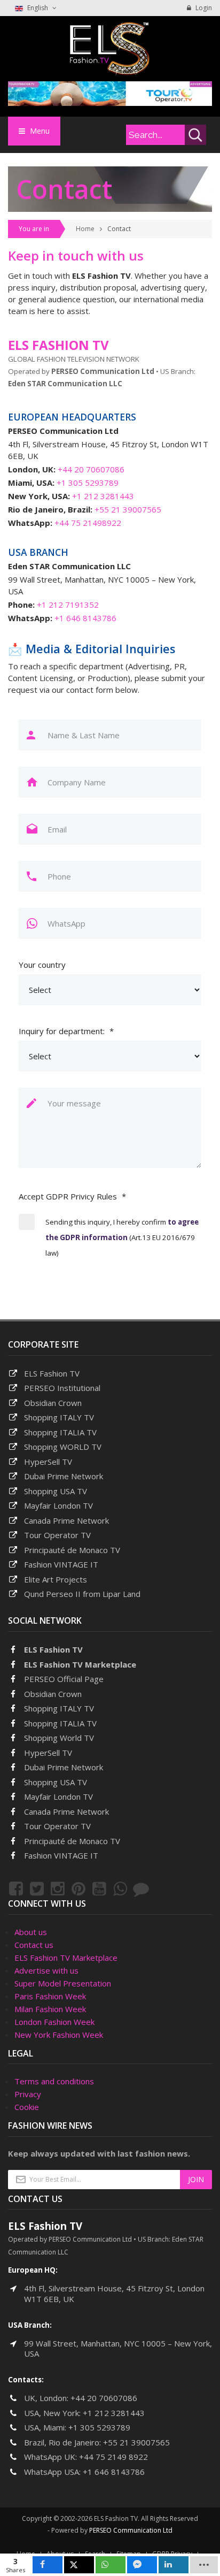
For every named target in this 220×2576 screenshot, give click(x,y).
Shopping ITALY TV (59, 1417)
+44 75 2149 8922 (113, 2457)
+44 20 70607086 (91, 469)
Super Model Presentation (63, 1983)
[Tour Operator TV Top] (110, 93)
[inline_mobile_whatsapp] (111, 2565)
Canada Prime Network (66, 1520)
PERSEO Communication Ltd (131, 2530)
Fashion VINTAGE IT (61, 1564)
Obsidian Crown (53, 1403)
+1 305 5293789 (88, 483)
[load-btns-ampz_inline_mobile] (204, 2565)
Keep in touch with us (76, 255)
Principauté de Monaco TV (72, 1550)
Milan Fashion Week (50, 2009)
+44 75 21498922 (88, 523)
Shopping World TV (59, 1738)
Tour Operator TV (57, 1535)
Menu (39, 131)
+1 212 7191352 (68, 605)
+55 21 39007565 (128, 509)
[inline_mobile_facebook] (48, 2565)
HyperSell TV (48, 1462)
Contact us (34, 1945)
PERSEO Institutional (62, 1388)
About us (31, 1932)
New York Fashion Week (59, 2035)
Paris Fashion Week (50, 1996)
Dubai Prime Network (64, 1476)
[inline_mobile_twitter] (79, 2565)
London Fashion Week (54, 2022)
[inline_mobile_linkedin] (174, 2565)
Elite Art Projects (56, 1579)
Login (203, 8)
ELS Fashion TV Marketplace (80, 1664)
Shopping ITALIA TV (60, 1723)
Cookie (27, 2107)
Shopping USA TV (56, 1491)
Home (85, 229)
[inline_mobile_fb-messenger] (142, 2565)
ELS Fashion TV (52, 1373)
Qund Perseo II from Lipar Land (82, 1594)
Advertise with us (46, 1970)
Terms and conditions (54, 2081)
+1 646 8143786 (85, 618)
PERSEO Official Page (64, 1679)
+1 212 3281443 (103, 496)
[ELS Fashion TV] (110, 48)
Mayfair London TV (58, 1505)
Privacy (28, 2094)
